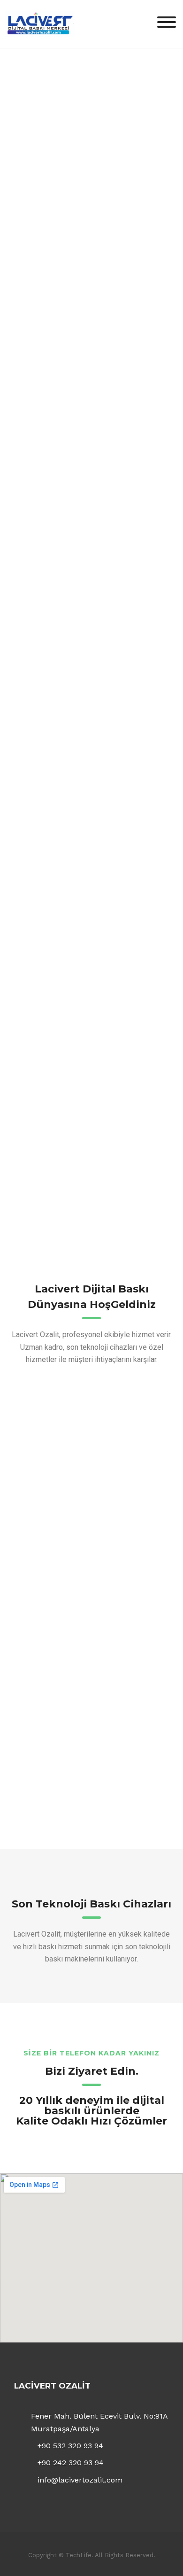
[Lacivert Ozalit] (40, 23)
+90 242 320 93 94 (71, 2463)
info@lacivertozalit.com (80, 2480)
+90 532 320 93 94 (70, 2446)
